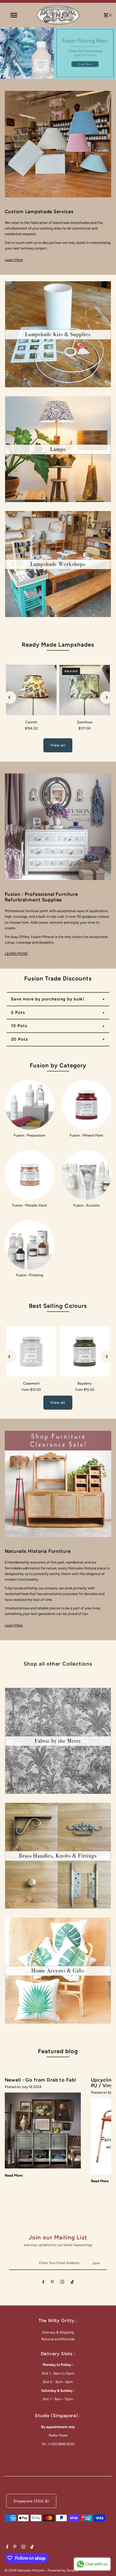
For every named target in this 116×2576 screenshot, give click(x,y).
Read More (14, 2175)
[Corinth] (31, 690)
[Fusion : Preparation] (30, 1105)
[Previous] (10, 697)
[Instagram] (62, 2283)
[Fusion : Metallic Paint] (30, 1175)
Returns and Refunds (58, 2339)
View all (58, 745)
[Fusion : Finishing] (30, 1245)
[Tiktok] (72, 2283)
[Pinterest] (52, 2283)
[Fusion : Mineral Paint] (86, 1105)
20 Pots (19, 1039)
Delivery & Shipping (58, 2332)
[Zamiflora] (85, 690)
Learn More (14, 260)
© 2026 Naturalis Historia (25, 2570)
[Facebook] (43, 2283)
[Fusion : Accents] (86, 1175)
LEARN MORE (16, 954)
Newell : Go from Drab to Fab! (41, 2080)
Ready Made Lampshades (58, 645)
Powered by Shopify (63, 2570)
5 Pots (18, 1013)
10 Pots (19, 1026)
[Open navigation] (14, 15)
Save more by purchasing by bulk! (48, 999)
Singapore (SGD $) (31, 2501)
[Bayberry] (85, 1351)
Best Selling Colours (58, 1306)
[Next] (106, 697)
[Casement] (31, 1351)
